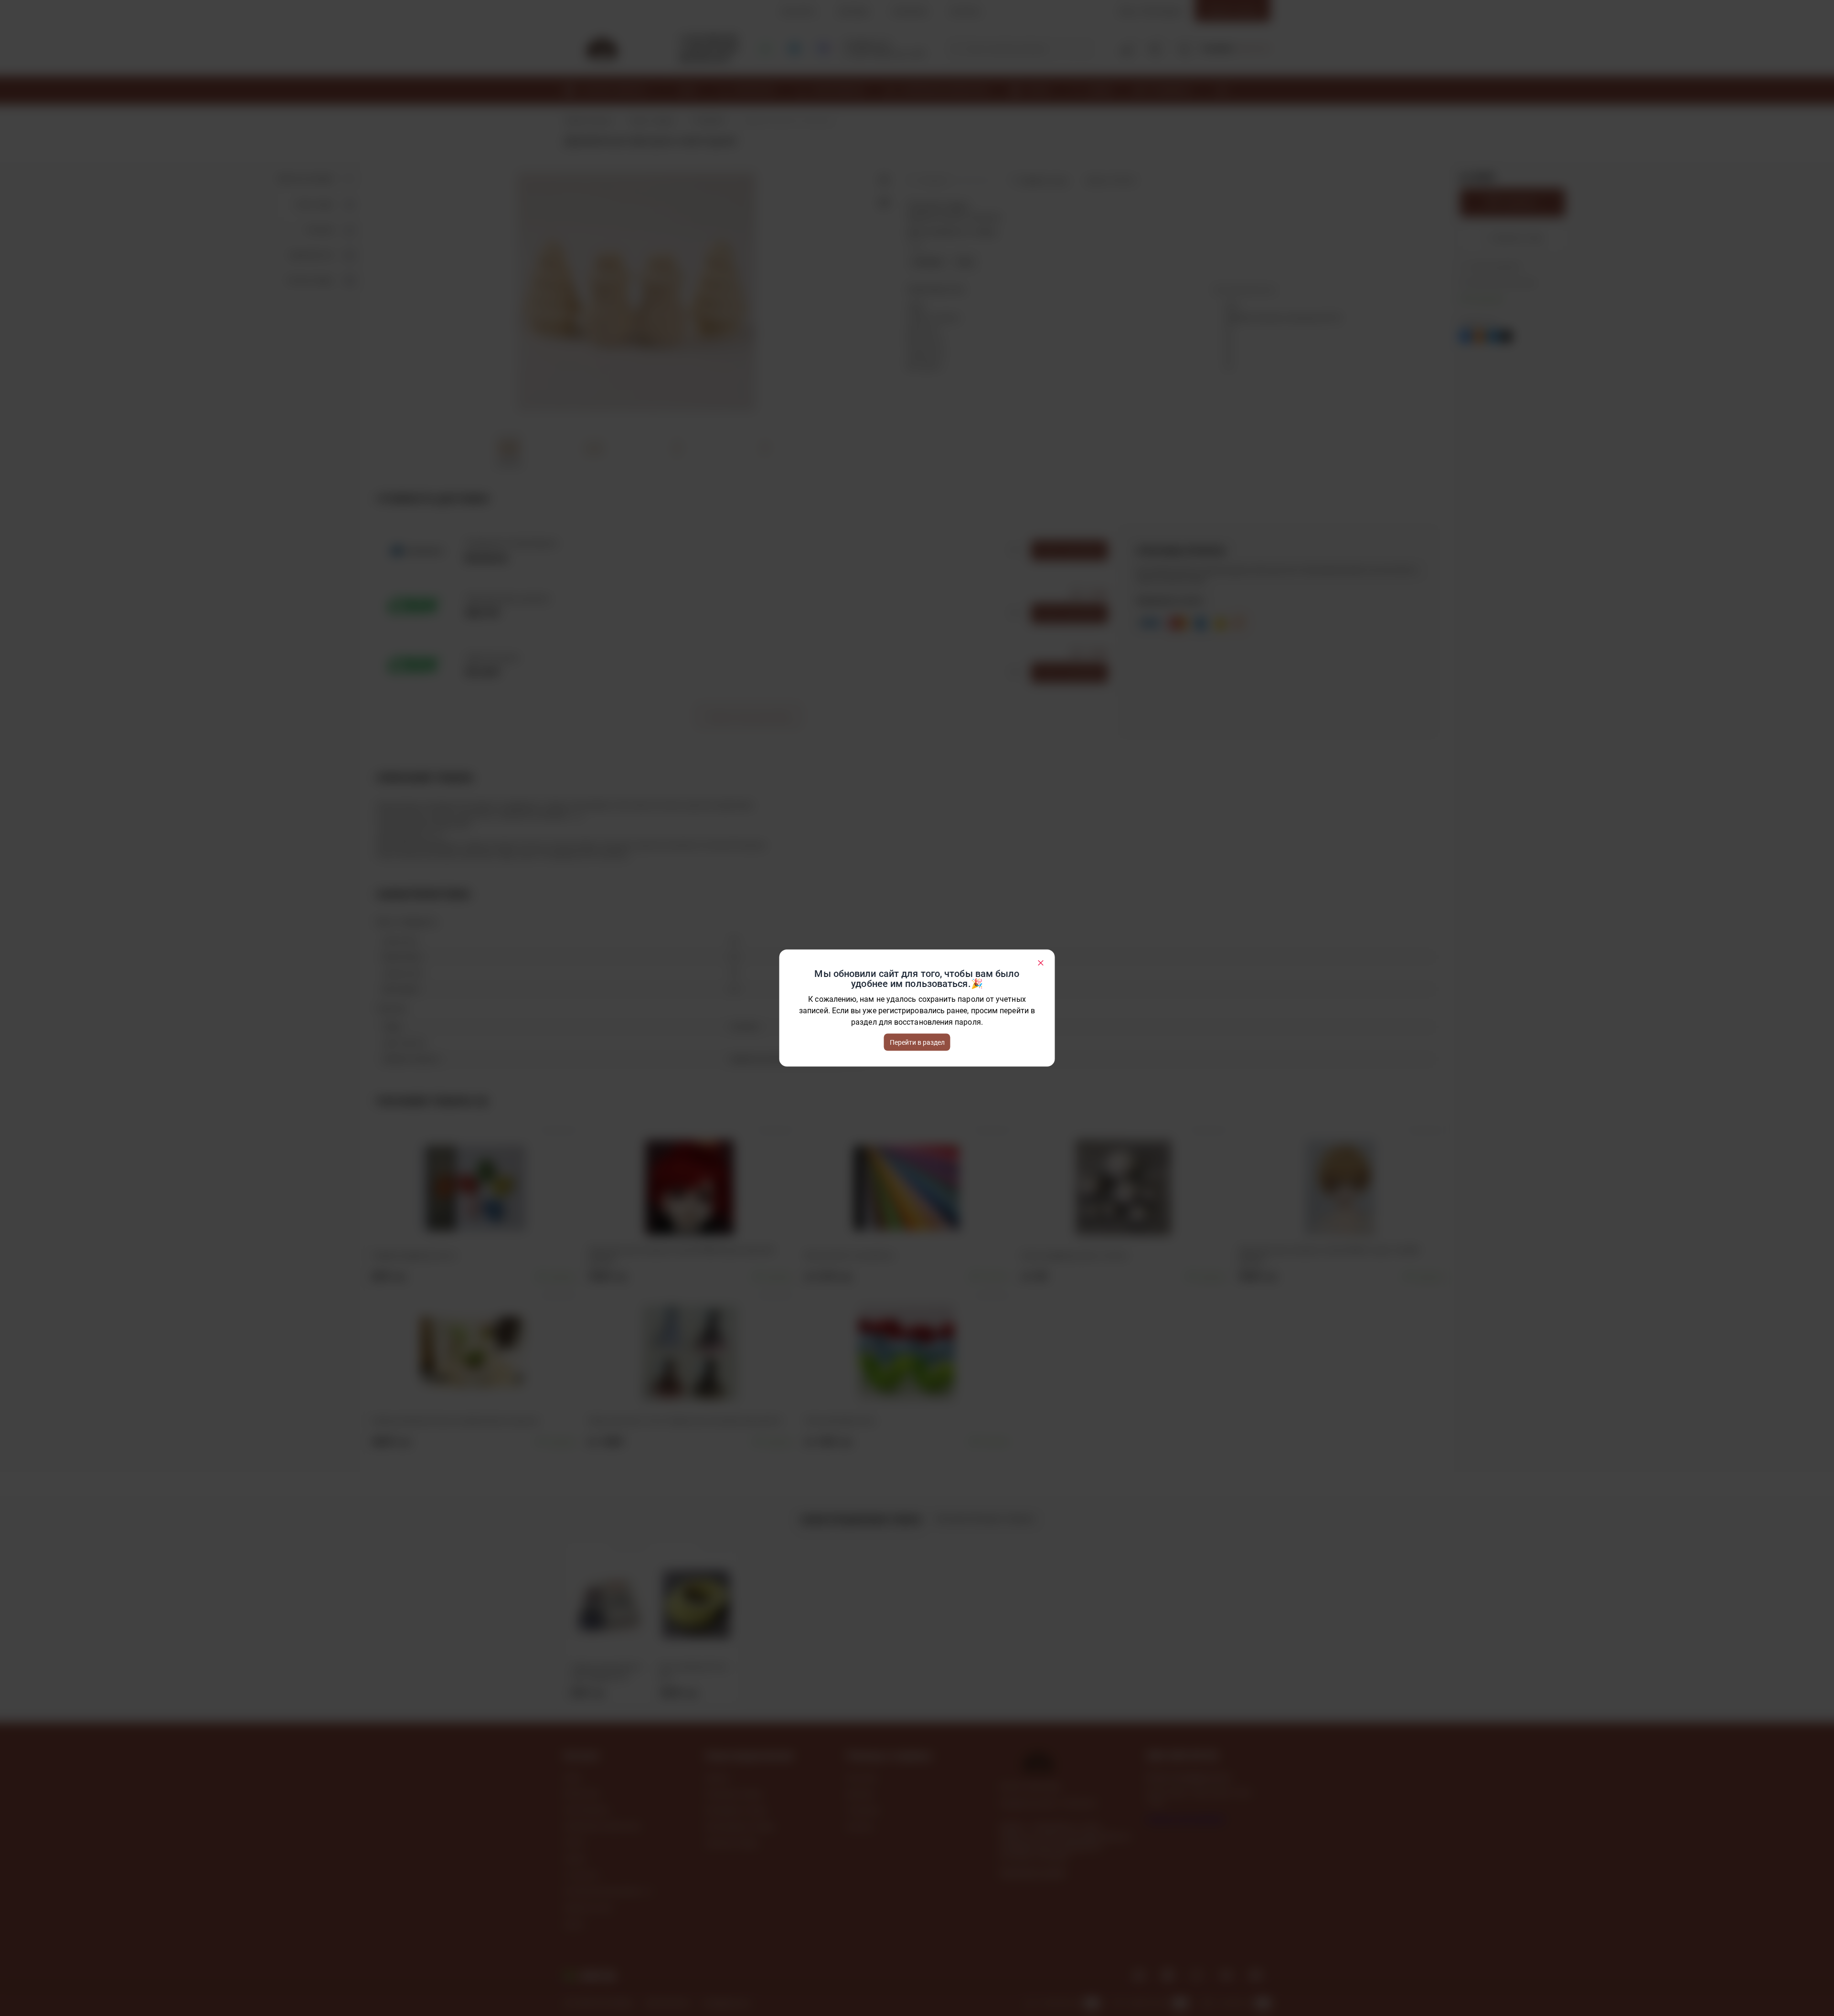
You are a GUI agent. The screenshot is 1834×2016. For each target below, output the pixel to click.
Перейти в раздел (917, 1042)
